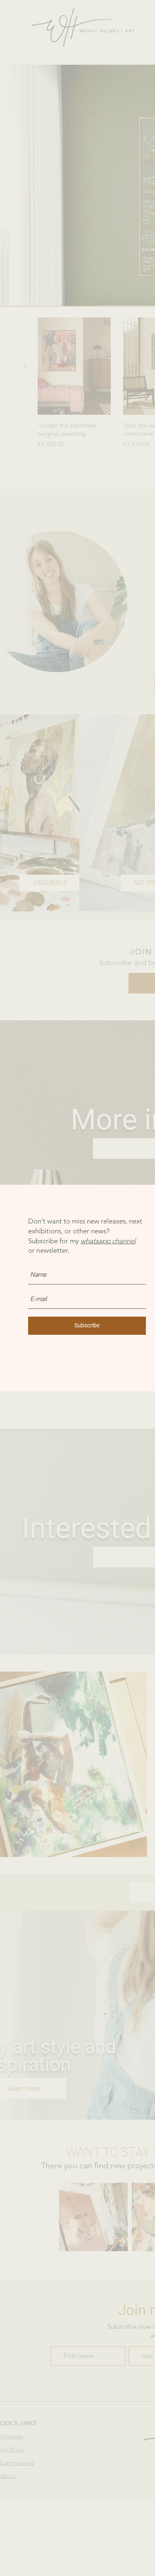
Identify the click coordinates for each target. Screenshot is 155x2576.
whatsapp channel (108, 1241)
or (32, 1250)
